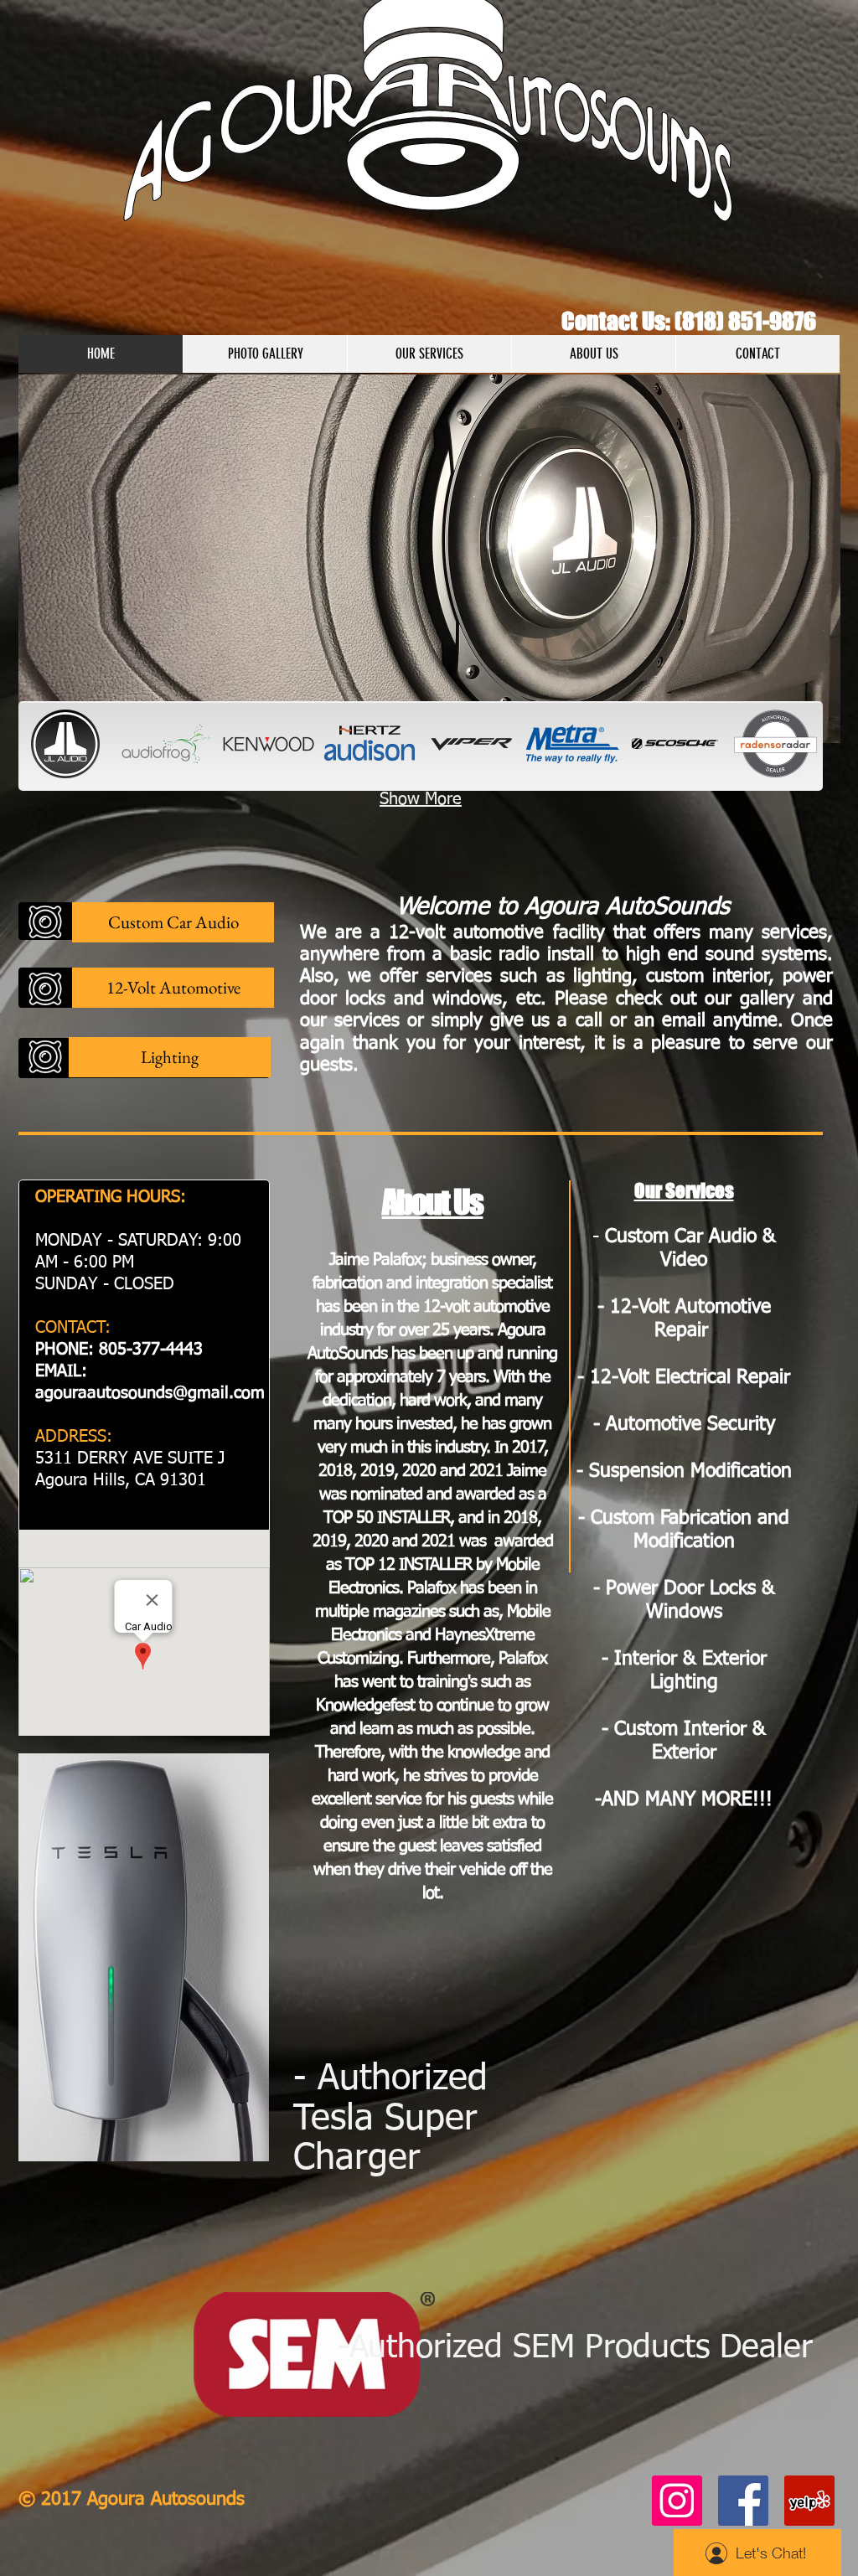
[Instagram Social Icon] (677, 2501)
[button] (429, 559)
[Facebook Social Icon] (743, 2501)
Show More (421, 799)
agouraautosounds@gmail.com (150, 1393)
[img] (65, 744)
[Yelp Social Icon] (809, 2501)
